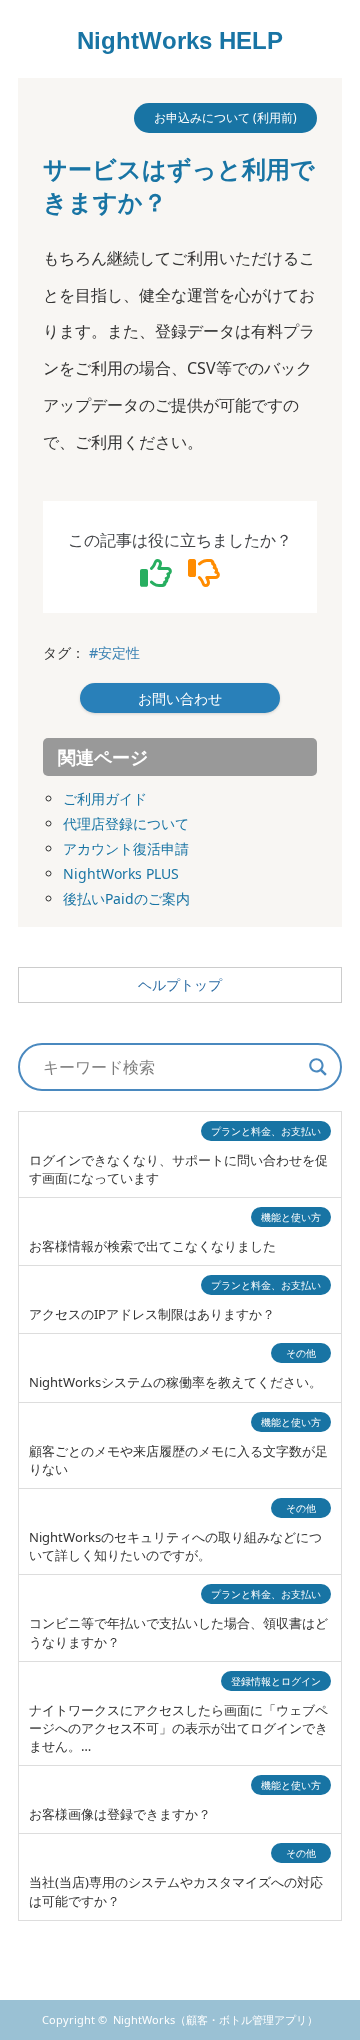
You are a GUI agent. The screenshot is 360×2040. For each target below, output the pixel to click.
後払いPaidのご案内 (126, 898)
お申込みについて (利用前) (225, 117)
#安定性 (114, 652)
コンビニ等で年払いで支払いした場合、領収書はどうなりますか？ (178, 1632)
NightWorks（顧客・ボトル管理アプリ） (215, 2019)
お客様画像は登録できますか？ (120, 1814)
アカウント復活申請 (126, 848)
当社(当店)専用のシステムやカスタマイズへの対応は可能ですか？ (176, 1891)
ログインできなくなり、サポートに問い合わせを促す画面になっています (178, 1169)
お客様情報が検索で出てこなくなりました (152, 1246)
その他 (301, 1353)
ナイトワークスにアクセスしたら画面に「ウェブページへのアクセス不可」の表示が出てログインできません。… (178, 1728)
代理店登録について (126, 823)
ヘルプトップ (180, 985)
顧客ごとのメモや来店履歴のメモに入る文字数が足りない (178, 1460)
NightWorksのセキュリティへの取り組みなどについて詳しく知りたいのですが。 (175, 1546)
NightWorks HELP (180, 40)
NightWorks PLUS (121, 873)
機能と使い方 (291, 1217)
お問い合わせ (180, 698)
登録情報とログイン (276, 1681)
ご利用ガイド (105, 798)
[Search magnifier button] (318, 1067)
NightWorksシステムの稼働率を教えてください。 (175, 1382)
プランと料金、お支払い (266, 1131)
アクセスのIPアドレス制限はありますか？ (152, 1314)
